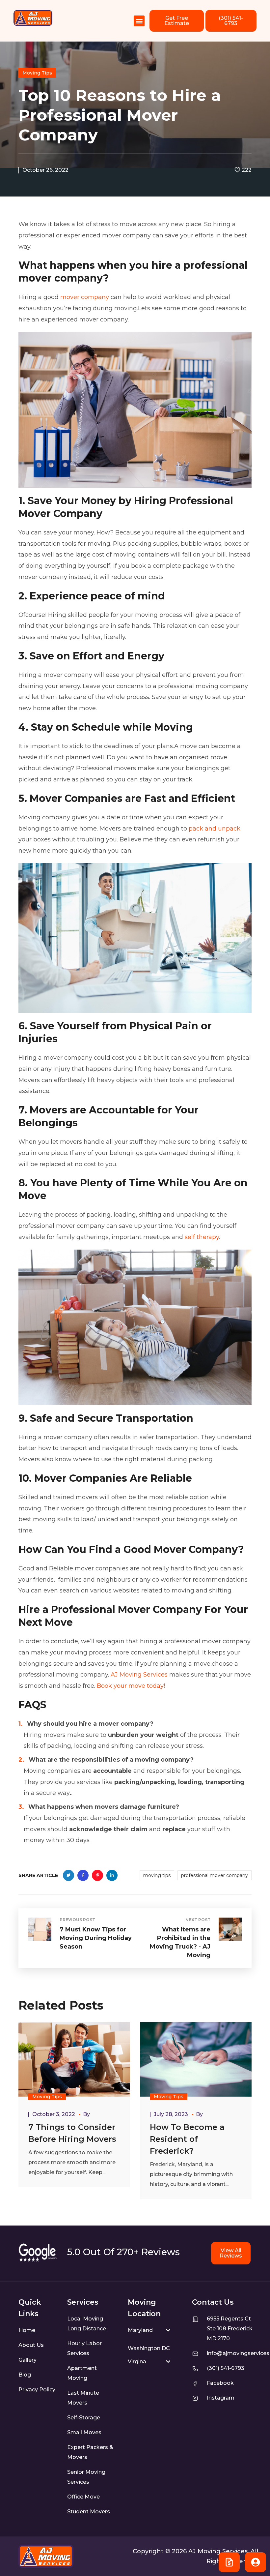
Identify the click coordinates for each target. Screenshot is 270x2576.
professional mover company (215, 1875)
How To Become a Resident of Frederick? (187, 2139)
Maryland (140, 2330)
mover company (85, 297)
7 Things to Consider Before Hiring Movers (72, 2133)
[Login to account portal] (256, 2562)
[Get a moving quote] (229, 2562)
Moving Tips (37, 73)
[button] (139, 21)
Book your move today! (131, 1686)
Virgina (137, 2362)
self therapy (202, 1237)
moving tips (157, 1875)
